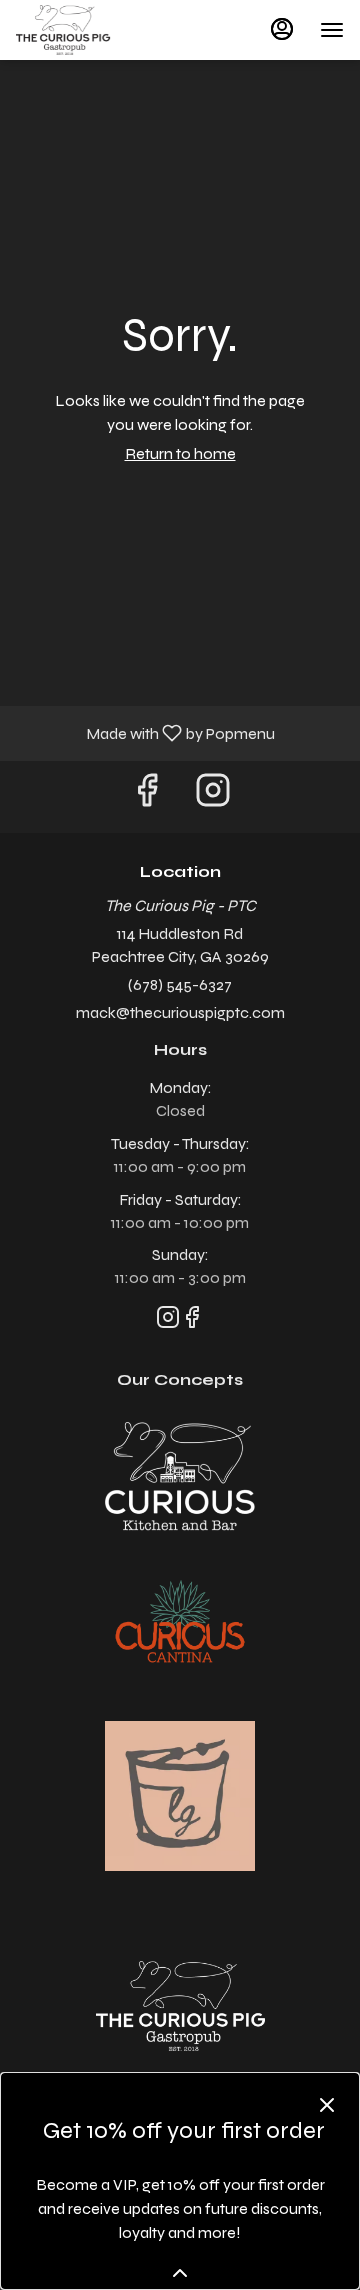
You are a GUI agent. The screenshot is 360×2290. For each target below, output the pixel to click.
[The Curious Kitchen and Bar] (180, 1474)
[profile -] (282, 29)
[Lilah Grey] (180, 1794)
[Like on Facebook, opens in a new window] (147, 796)
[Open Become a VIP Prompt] (180, 2273)
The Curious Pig (180, 2006)
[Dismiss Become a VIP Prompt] (327, 2105)
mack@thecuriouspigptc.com (180, 1012)
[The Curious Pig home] (106, 30)
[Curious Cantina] (180, 1624)
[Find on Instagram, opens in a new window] (213, 796)
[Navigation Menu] (332, 30)
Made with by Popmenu (145, 732)
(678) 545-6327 (180, 984)
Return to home (180, 453)
